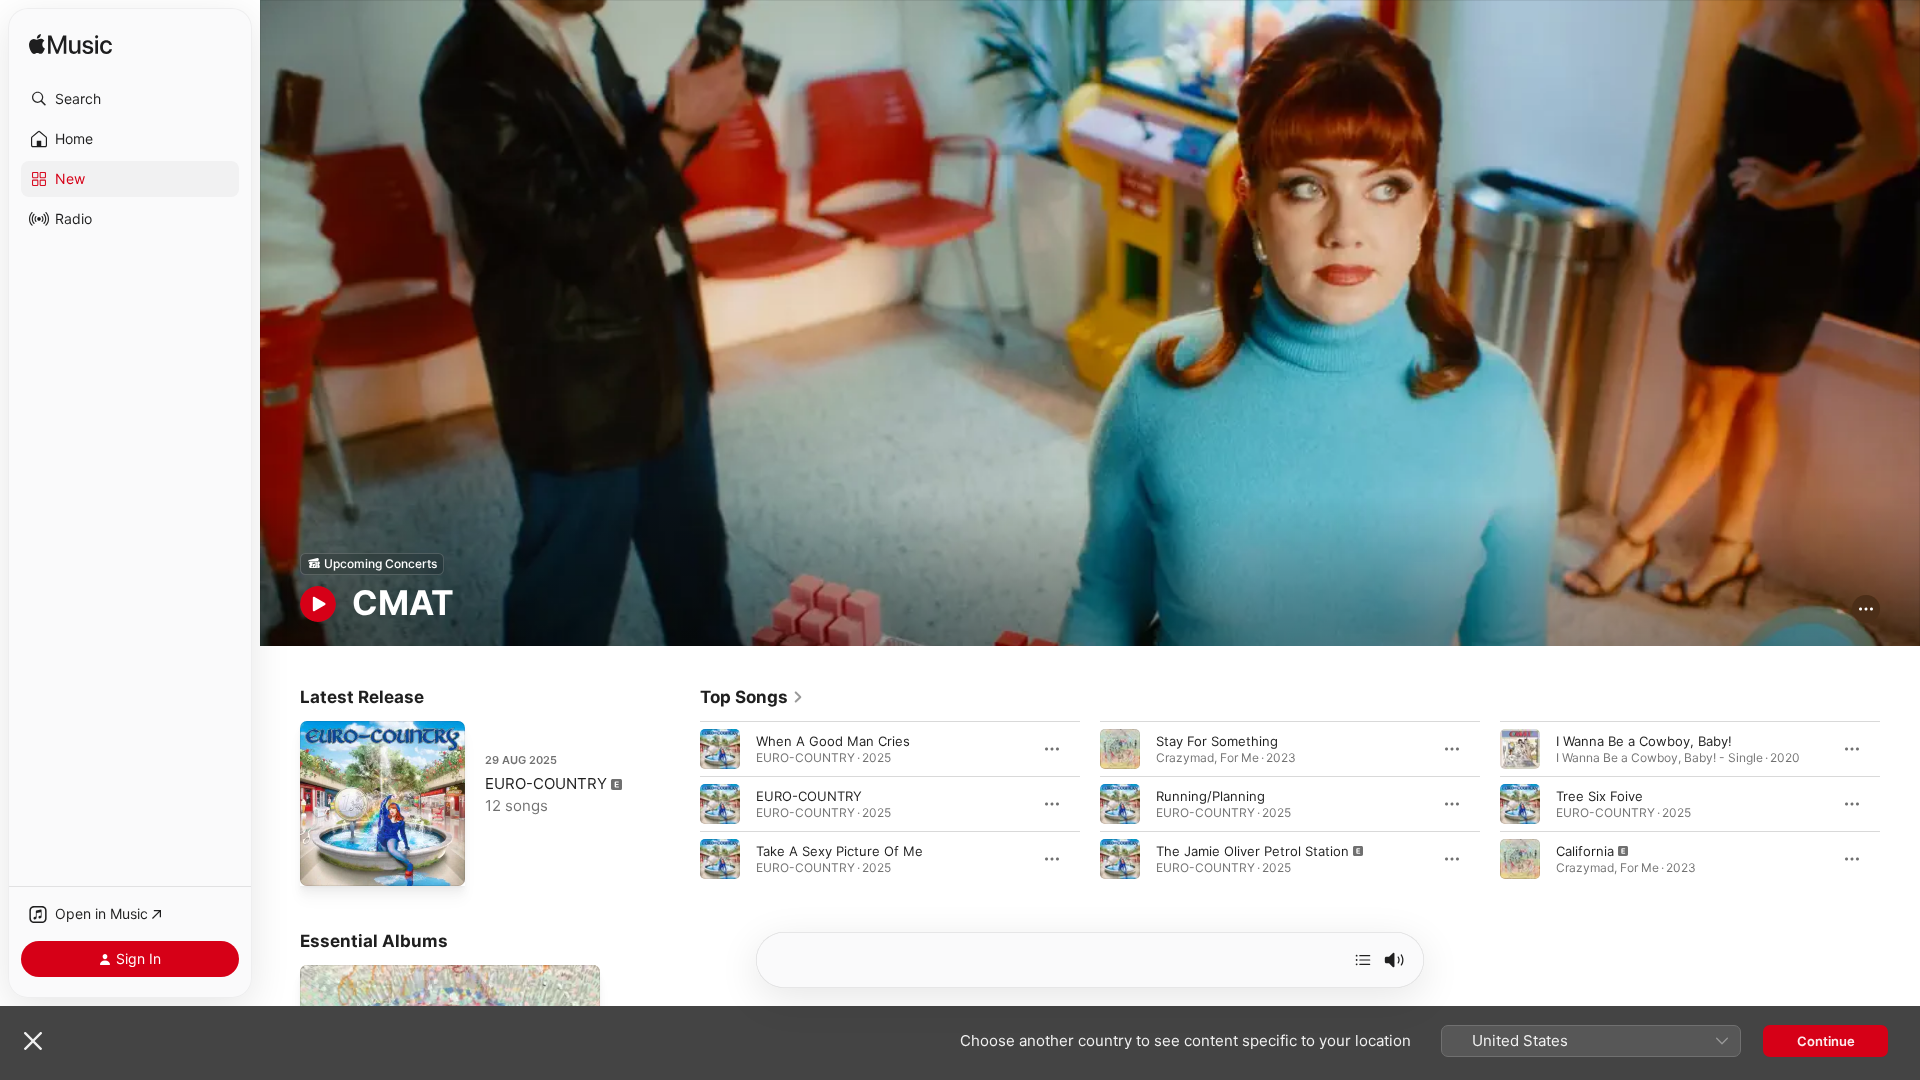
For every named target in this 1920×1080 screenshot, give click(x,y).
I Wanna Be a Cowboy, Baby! (1644, 740)
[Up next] (1363, 960)
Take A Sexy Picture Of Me (839, 850)
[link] (752, 697)
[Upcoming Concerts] (372, 564)
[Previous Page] (680, 803)
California (1585, 850)
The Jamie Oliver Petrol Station (1252, 850)
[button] (130, 99)
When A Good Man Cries (833, 740)
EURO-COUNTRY (546, 783)
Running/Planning (1210, 795)
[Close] (33, 1041)
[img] (70, 45)
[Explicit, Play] (1120, 858)
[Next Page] (1900, 803)
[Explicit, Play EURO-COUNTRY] (325, 861)
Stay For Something (1217, 740)
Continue (1826, 1041)
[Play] (318, 604)
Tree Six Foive (1599, 795)
